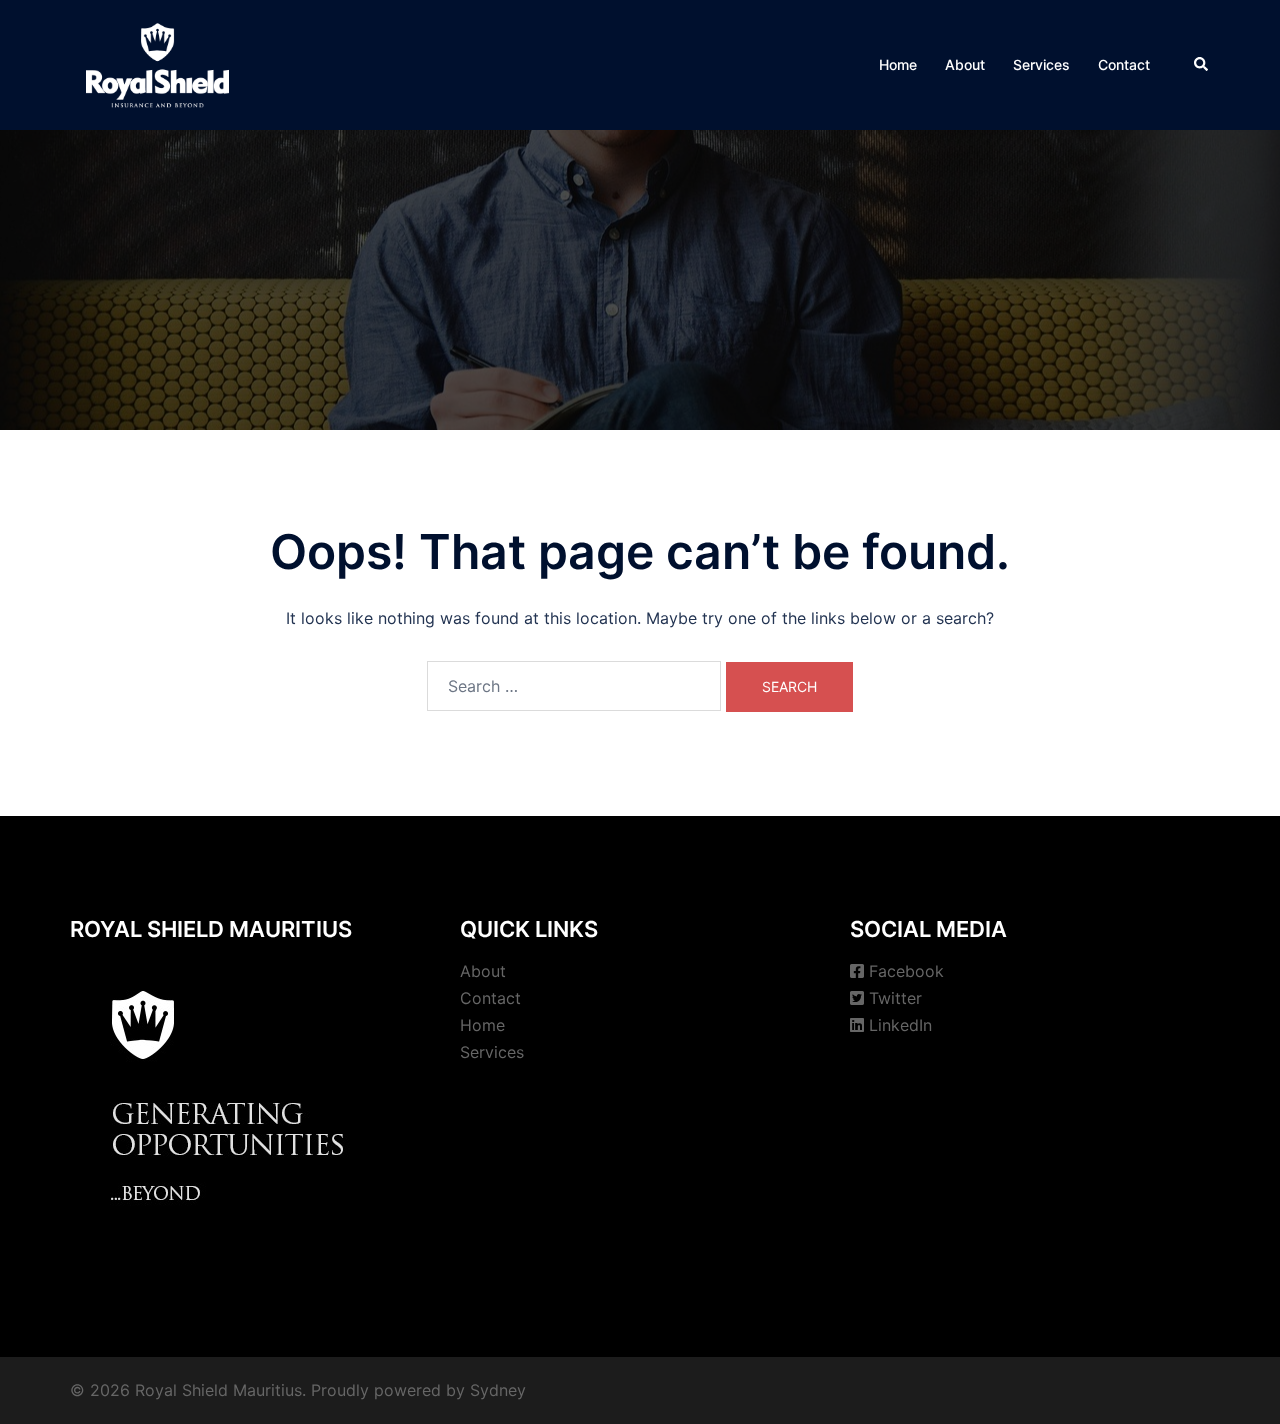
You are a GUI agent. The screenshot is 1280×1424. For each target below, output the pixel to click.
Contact (1124, 64)
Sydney (498, 1390)
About (965, 64)
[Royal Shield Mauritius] (157, 63)
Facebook (906, 971)
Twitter (895, 998)
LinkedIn (900, 1025)
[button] (1202, 65)
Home (898, 64)
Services (1041, 64)
